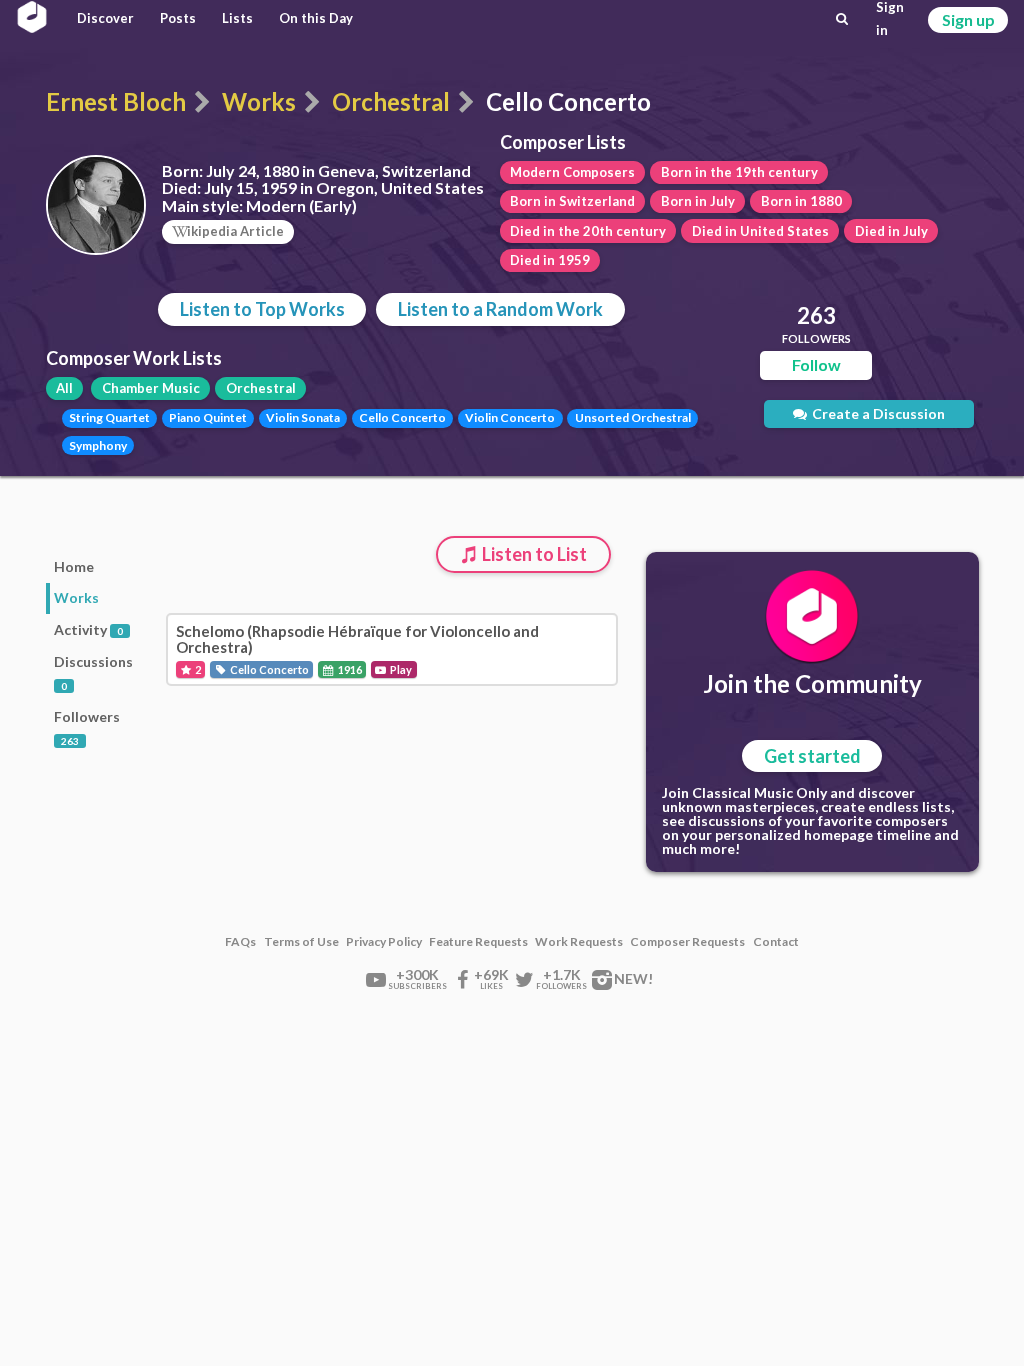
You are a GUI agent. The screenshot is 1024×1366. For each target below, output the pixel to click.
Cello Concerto (402, 417)
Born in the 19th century (739, 172)
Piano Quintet (208, 417)
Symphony (98, 445)
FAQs (240, 942)
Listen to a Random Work (500, 309)
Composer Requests (687, 942)
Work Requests (579, 942)
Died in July (891, 231)
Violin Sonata (303, 417)
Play (400, 669)
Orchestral (391, 101)
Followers (87, 727)
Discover (105, 18)
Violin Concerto (510, 417)
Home (74, 566)
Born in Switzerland (572, 201)
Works (259, 101)
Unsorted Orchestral (633, 417)
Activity (88, 629)
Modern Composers (572, 172)
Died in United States (760, 231)
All (64, 388)
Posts (178, 18)
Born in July (698, 201)
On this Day (316, 18)
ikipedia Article (235, 231)
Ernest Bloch (116, 101)
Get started (812, 756)
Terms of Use (301, 942)
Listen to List (533, 554)
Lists (237, 18)
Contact (776, 942)
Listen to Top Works (262, 309)
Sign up (968, 19)
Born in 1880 (801, 201)
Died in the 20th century (588, 231)
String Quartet (109, 417)
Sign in (890, 19)
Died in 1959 (550, 260)
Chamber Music (151, 388)
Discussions (93, 672)
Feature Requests (478, 942)
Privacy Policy (384, 942)
